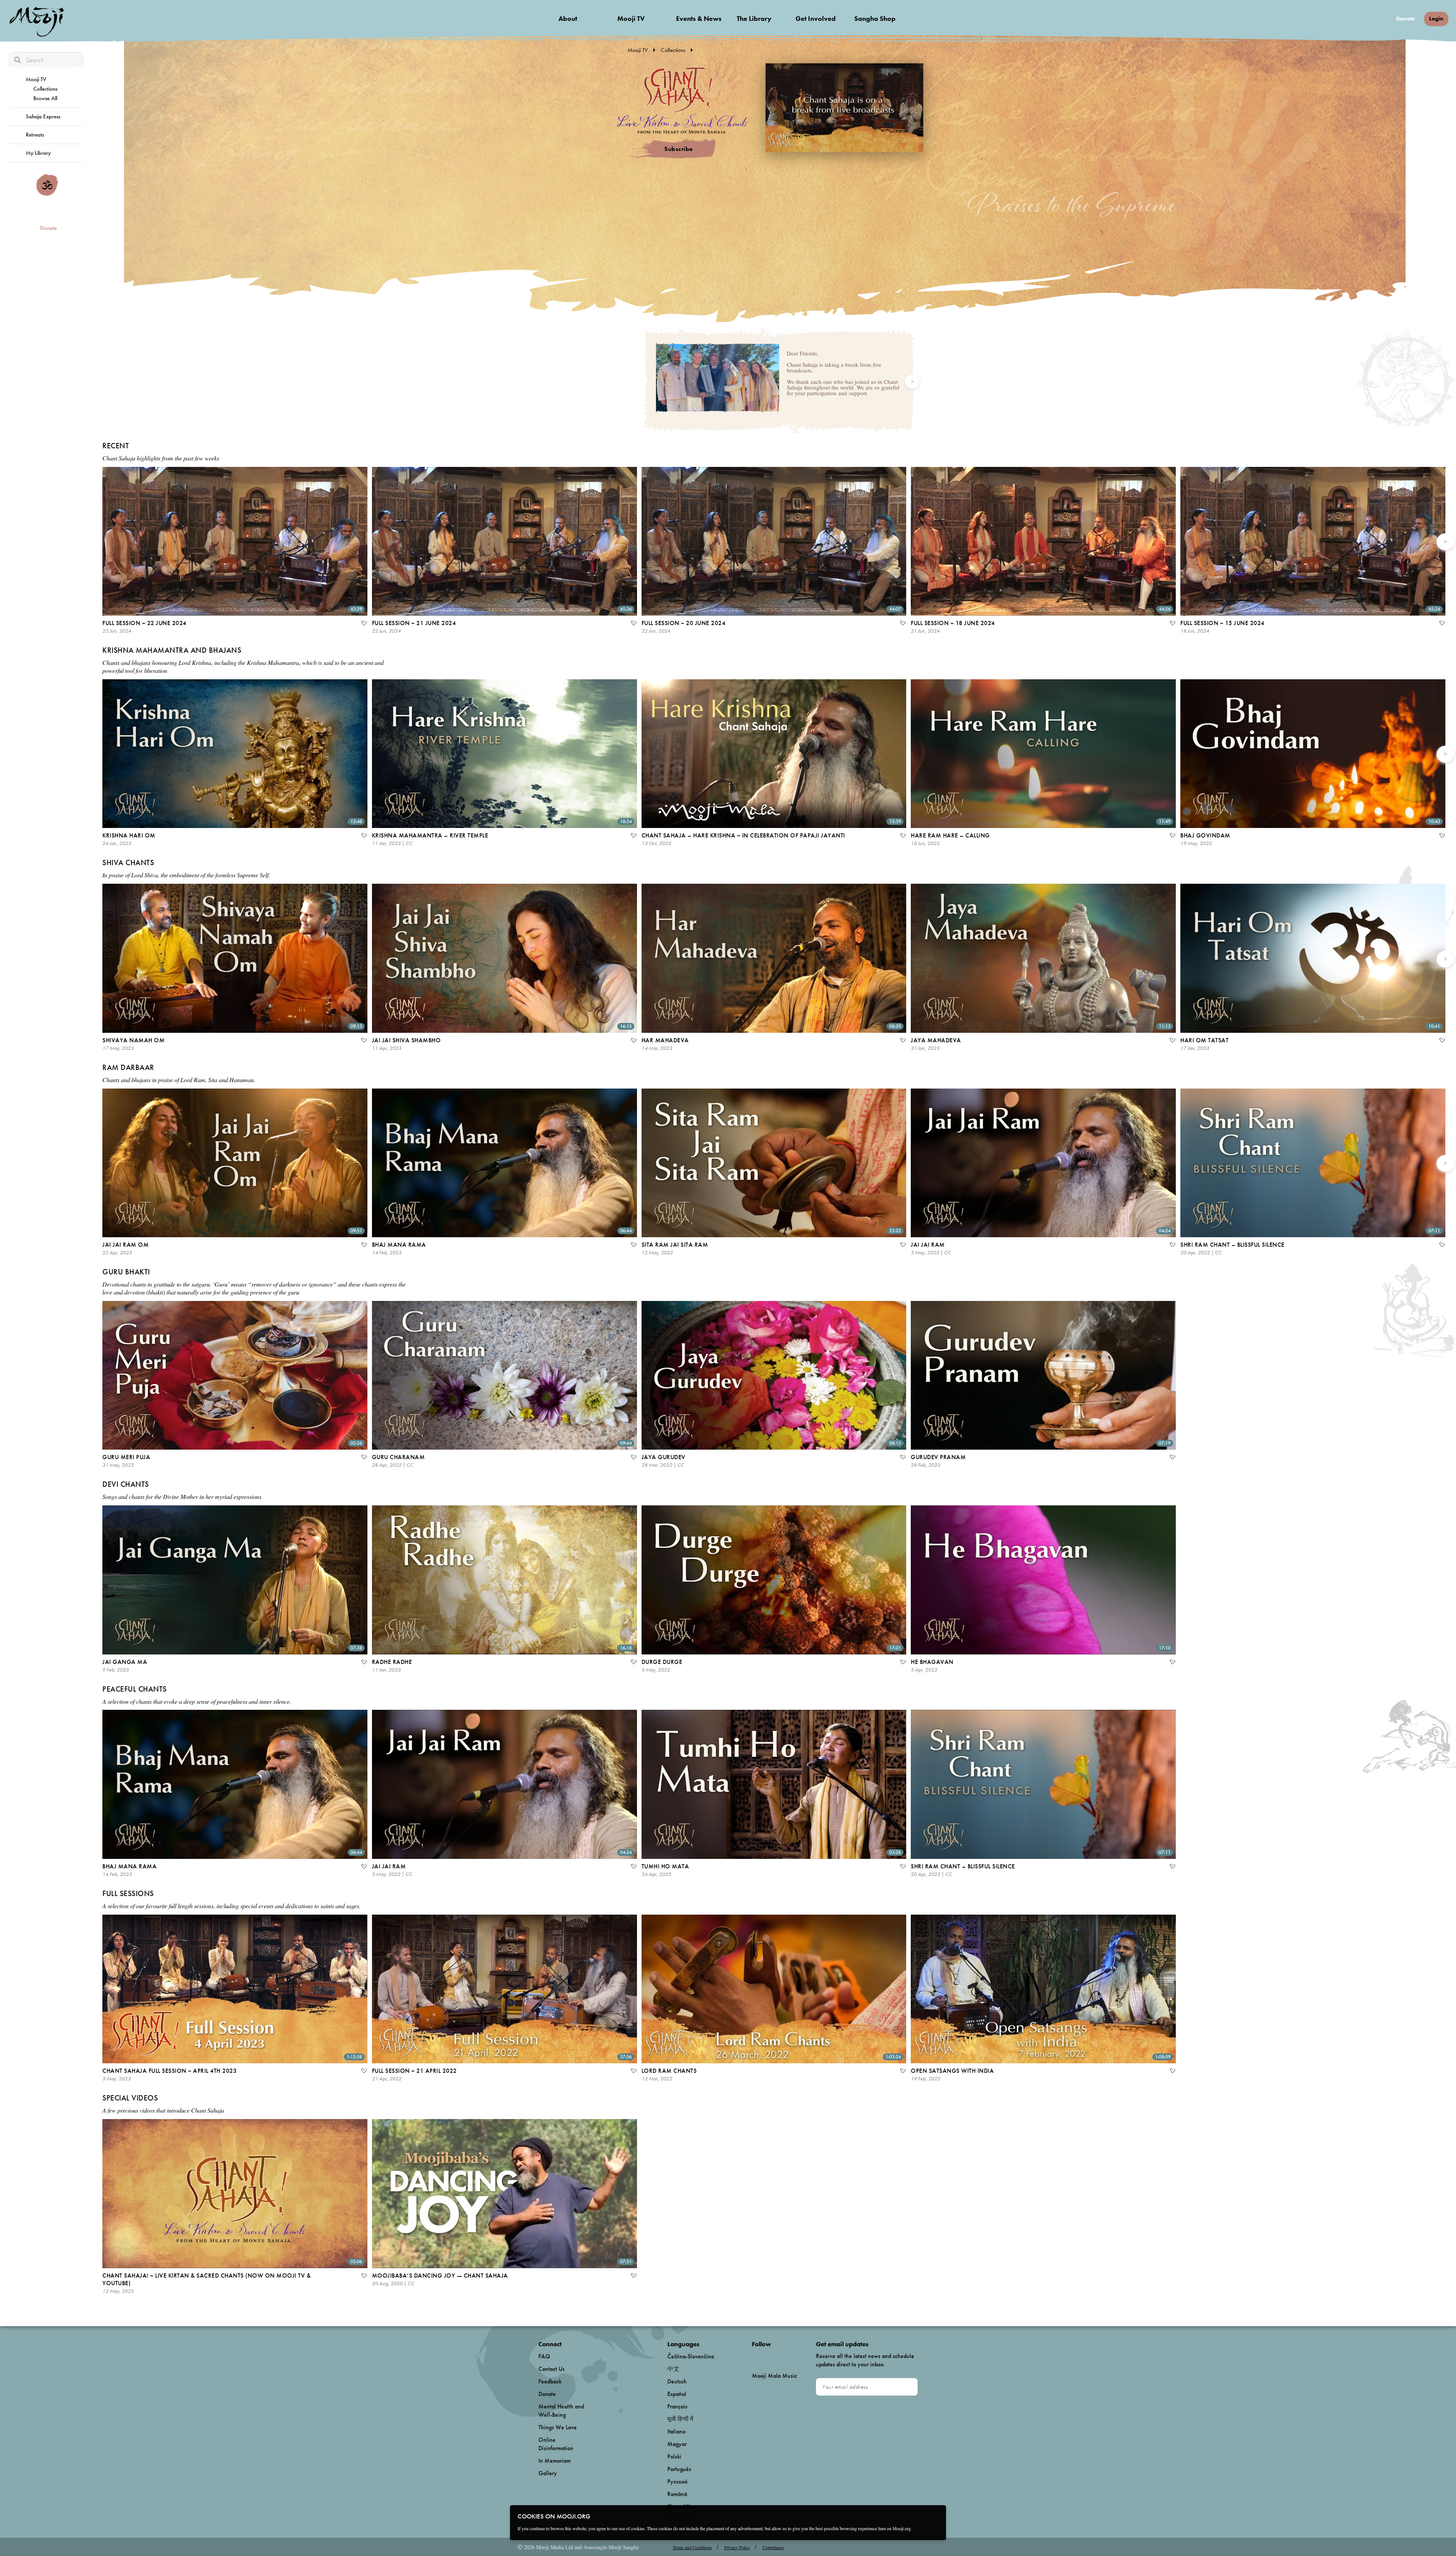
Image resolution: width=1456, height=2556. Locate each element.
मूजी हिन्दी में (680, 2419)
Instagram (784, 2357)
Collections (45, 89)
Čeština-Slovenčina (691, 2356)
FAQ (544, 2356)
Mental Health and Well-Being (561, 2411)
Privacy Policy (737, 2547)
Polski (674, 2456)
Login (1436, 19)
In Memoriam (555, 2461)
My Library (38, 153)
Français (677, 2406)
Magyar (677, 2444)
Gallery (548, 2473)
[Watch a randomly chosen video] (47, 194)
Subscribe (679, 149)
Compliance (773, 2547)
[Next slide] (912, 382)
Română (677, 2494)
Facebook (754, 2357)
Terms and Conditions (692, 2547)
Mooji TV (631, 18)
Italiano (676, 2431)
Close (935, 2516)
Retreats (35, 135)
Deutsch (677, 2381)
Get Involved (816, 18)
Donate (1405, 19)
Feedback (550, 2381)
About (568, 18)
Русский (677, 2481)
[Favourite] (364, 624)
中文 (673, 2369)
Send (908, 2387)
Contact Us (551, 2369)
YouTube (768, 2356)
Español (677, 2394)
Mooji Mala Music (774, 2376)
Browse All (45, 98)
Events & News (699, 18)
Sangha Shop (875, 18)
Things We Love (558, 2427)
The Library (754, 18)
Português (679, 2469)
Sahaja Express (43, 116)
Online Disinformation (556, 2444)
